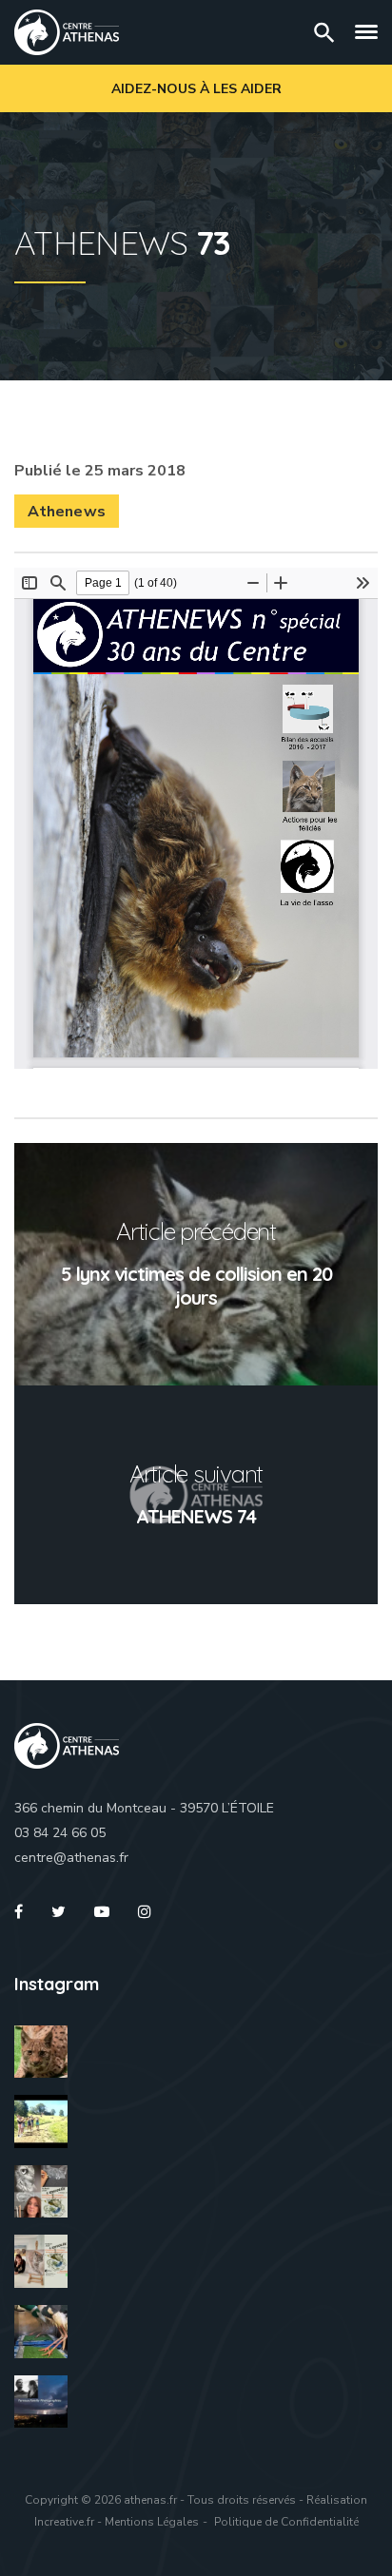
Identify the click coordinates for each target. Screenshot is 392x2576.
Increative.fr (64, 2522)
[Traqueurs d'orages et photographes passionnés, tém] (41, 2402)
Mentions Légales (152, 2522)
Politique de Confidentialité (286, 2522)
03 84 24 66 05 (60, 1833)
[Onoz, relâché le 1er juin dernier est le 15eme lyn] (41, 2052)
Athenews (67, 512)
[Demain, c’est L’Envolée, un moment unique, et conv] (41, 2121)
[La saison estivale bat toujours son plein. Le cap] (41, 2332)
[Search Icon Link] (324, 32)
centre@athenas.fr (71, 1858)
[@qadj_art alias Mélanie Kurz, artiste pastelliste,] (41, 2192)
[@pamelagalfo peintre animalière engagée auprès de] (41, 2261)
